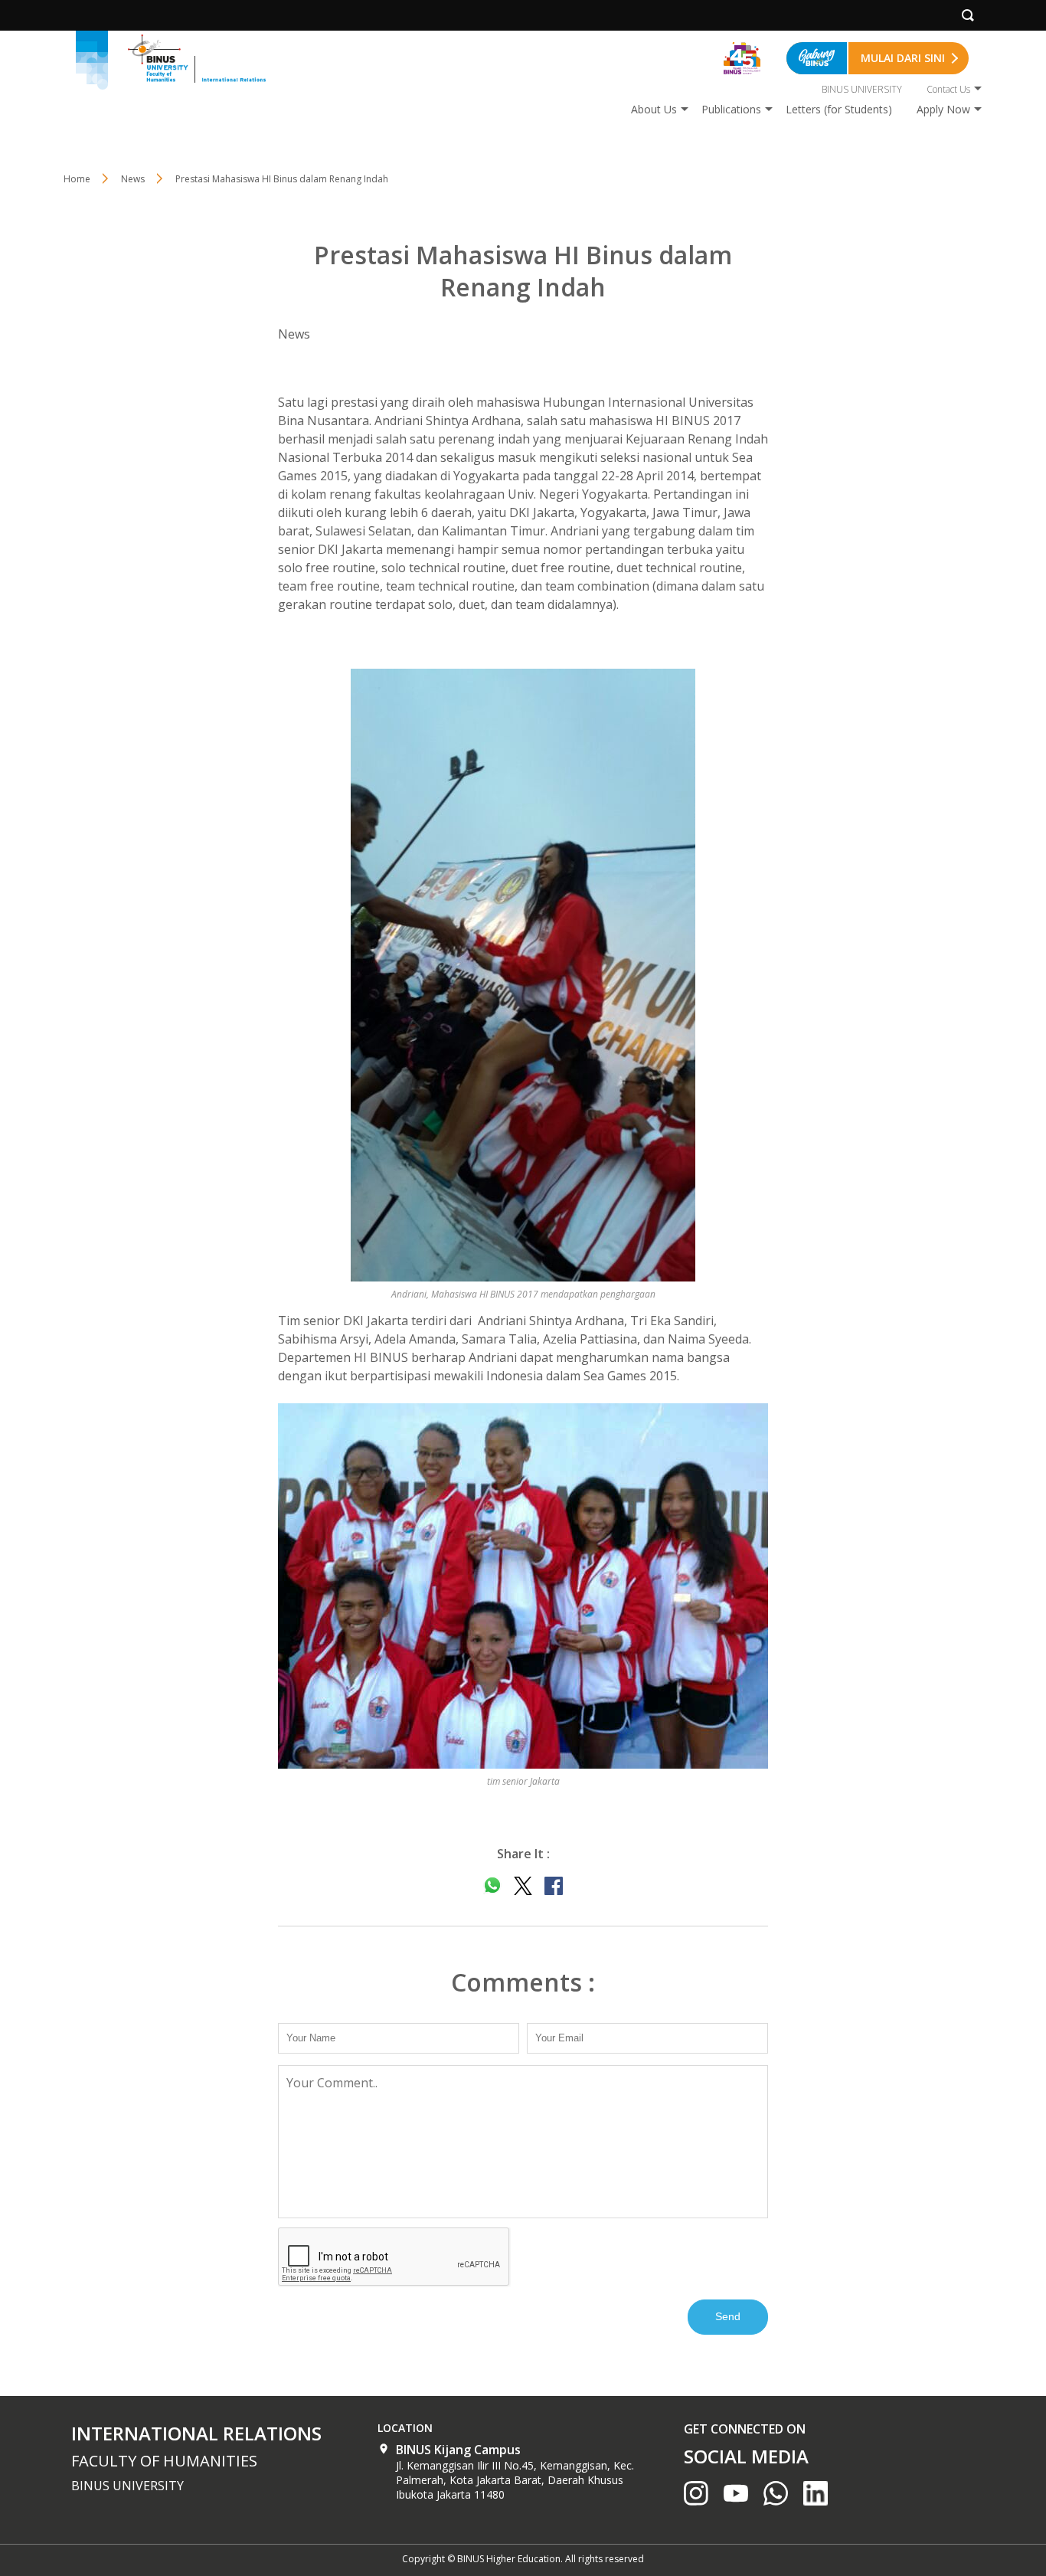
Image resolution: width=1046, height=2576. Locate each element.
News (133, 179)
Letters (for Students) (839, 109)
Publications (731, 109)
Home (77, 179)
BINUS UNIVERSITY (862, 89)
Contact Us (948, 89)
